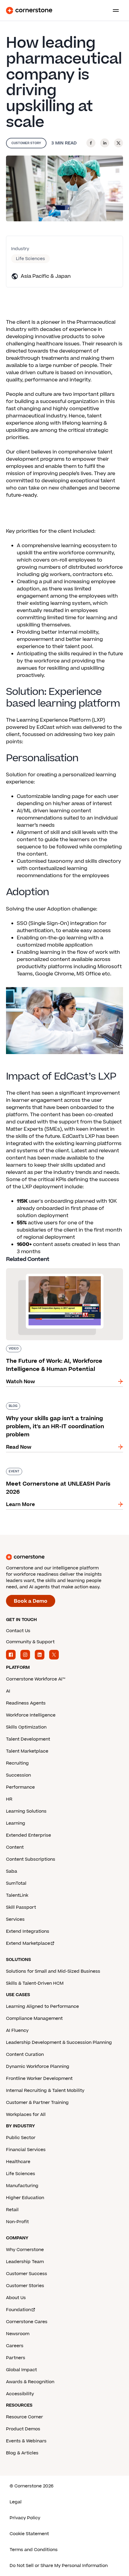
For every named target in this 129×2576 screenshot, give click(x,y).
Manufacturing (22, 2186)
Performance (20, 1787)
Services (15, 1919)
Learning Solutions (26, 1811)
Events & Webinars (26, 2441)
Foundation (18, 2310)
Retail (12, 2210)
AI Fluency (17, 2030)
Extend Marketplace (28, 1943)
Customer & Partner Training (37, 2103)
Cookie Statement (29, 2534)
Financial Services (26, 2150)
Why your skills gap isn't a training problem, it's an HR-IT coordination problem (64, 1405)
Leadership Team (25, 2262)
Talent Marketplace (27, 1751)
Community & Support (30, 1642)
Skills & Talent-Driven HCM (35, 1983)
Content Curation (25, 2055)
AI (8, 1691)
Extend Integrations (28, 1931)
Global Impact (21, 2370)
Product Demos (23, 2429)
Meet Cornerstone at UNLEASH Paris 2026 (58, 1467)
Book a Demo (31, 1601)
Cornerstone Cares (27, 2322)
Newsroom (18, 2334)
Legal (16, 2502)
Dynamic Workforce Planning (38, 2067)
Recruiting (17, 1763)
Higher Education (25, 2198)
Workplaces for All (26, 2115)
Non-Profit (17, 2222)
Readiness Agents (26, 1703)
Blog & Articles (22, 2453)
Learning (16, 1823)
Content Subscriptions (31, 1859)
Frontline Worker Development (39, 2079)
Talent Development (28, 1739)
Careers (15, 2346)
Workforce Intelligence (31, 1715)
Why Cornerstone (25, 2250)
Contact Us (18, 1631)
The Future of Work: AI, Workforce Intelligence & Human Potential (62, 1271)
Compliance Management (34, 2018)
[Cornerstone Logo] (29, 11)
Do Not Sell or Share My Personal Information (59, 2566)
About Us (16, 2298)
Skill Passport (21, 1907)
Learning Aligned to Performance (42, 2006)
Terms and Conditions (34, 2550)
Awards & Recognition (30, 2382)
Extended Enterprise (28, 1835)
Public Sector (21, 2138)
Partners (16, 2358)
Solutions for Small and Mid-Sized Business (53, 1971)
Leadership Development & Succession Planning (59, 2043)
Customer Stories (25, 2286)
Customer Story (26, 143)
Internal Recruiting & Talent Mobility (45, 2091)
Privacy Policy (25, 2518)
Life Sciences (30, 259)
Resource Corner (24, 2417)
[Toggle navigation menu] (113, 11)
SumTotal (16, 1883)
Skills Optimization (26, 1727)
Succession (18, 1775)
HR (9, 1799)
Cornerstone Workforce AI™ (36, 1679)
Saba (12, 1871)
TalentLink (17, 1895)
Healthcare (18, 2162)
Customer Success (27, 2274)
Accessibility (20, 2394)
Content (15, 1847)
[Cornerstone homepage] (64, 1557)
